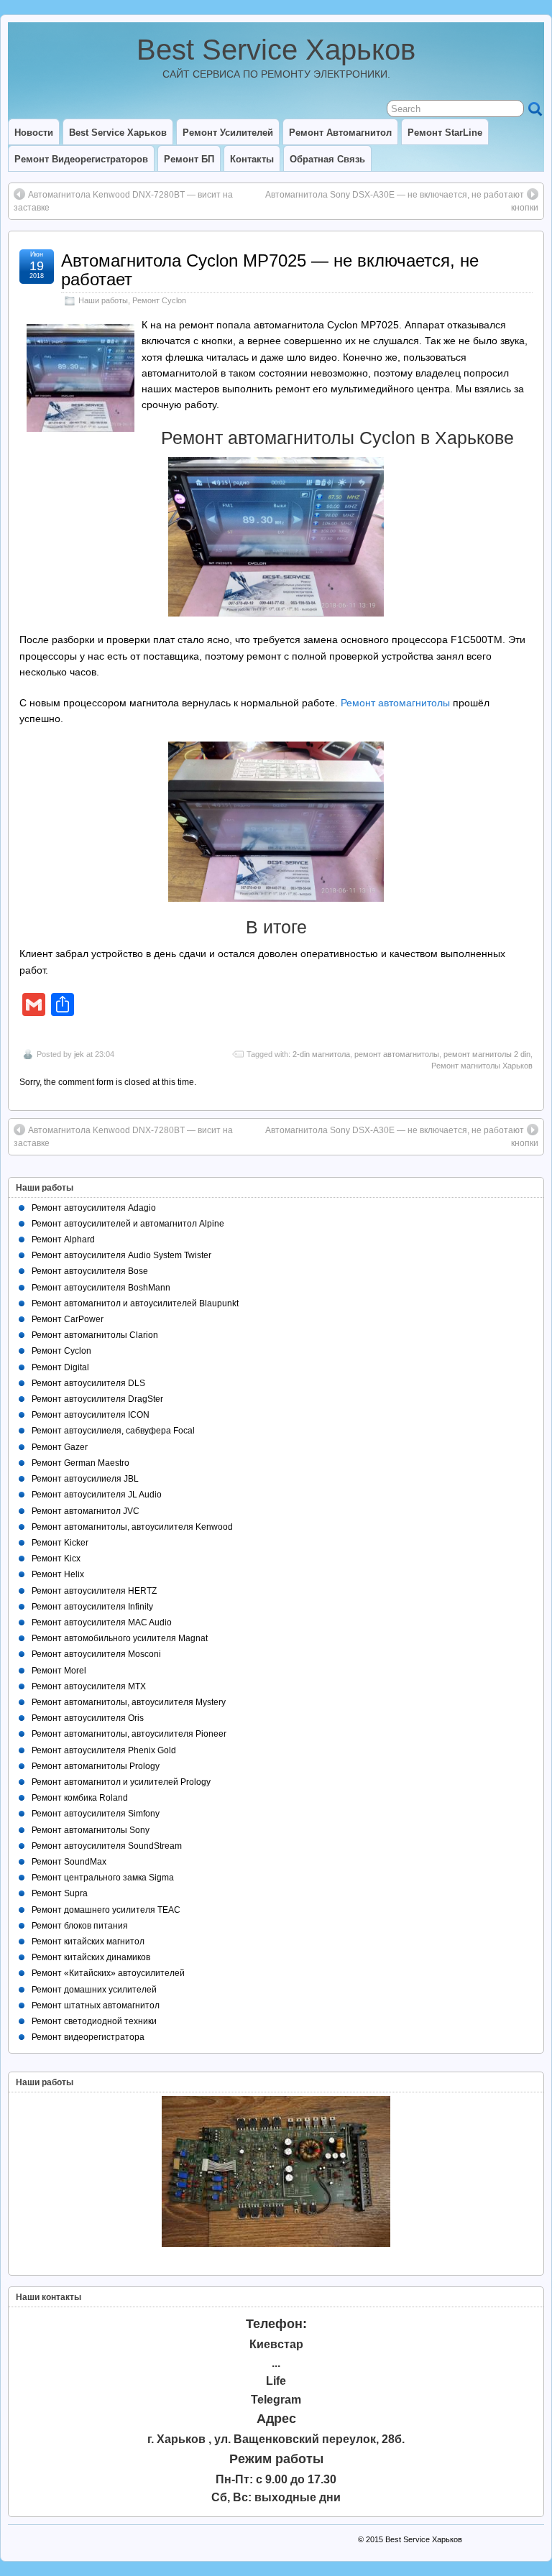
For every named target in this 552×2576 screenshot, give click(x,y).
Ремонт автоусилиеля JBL (85, 1479)
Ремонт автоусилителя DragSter (97, 1399)
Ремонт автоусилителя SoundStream (107, 1846)
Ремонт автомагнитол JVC (86, 1511)
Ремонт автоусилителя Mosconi (96, 1654)
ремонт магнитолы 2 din (487, 1054)
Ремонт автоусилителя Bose (90, 1271)
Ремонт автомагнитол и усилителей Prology (121, 1782)
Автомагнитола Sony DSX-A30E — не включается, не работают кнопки (402, 201)
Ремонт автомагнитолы (395, 703)
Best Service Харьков (276, 50)
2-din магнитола (321, 1054)
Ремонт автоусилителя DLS (88, 1383)
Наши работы (103, 300)
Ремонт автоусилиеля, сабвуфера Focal (113, 1431)
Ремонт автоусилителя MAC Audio (102, 1622)
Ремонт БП (189, 159)
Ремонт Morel (59, 1671)
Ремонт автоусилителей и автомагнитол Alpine (128, 1224)
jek (79, 1054)
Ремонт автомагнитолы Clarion (95, 1335)
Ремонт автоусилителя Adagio (94, 1208)
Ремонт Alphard (63, 1239)
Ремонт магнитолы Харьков (482, 1066)
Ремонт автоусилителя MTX (89, 1686)
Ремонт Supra (60, 1893)
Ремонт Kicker (60, 1543)
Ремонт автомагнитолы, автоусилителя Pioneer (129, 1734)
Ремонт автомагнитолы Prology (96, 1766)
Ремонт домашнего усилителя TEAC (106, 1910)
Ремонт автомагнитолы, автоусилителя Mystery (129, 1702)
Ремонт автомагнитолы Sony (91, 1830)
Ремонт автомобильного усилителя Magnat (120, 1638)
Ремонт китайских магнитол (88, 1942)
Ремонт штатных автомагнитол (96, 2005)
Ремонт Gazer (60, 1447)
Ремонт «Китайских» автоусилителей (108, 1973)
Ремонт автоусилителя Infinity (92, 1607)
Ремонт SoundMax (69, 1862)
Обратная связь (327, 159)
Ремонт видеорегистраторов (81, 159)
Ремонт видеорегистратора (88, 2037)
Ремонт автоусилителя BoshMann (101, 1288)
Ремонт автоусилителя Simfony (96, 1814)
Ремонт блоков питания (80, 1926)
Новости (34, 133)
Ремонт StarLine (445, 133)
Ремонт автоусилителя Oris (88, 1718)
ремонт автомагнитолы (397, 1054)
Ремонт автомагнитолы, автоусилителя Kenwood (132, 1527)
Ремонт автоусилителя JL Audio (97, 1495)
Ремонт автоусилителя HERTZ (94, 1591)
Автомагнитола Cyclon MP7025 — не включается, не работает (270, 270)
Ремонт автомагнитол (340, 133)
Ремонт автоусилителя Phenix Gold (104, 1750)
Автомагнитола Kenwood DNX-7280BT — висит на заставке (123, 201)
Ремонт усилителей (228, 133)
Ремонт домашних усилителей (94, 1990)
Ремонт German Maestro (80, 1463)
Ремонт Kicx (56, 1559)
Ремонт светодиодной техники (94, 2021)
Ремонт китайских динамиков (91, 1957)
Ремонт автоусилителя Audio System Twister (121, 1255)
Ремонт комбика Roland (80, 1798)
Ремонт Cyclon (159, 300)
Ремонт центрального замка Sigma (103, 1878)
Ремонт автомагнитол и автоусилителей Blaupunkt (135, 1303)
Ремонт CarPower (68, 1319)
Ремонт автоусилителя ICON (91, 1415)
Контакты (252, 159)
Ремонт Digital (60, 1367)
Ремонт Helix (58, 1574)
